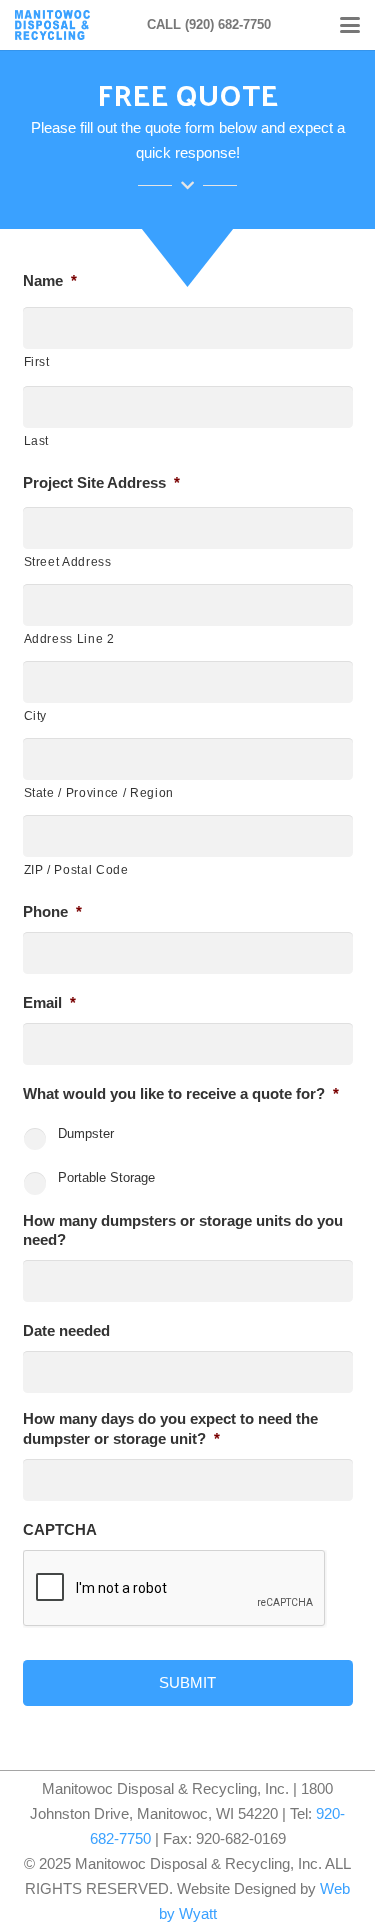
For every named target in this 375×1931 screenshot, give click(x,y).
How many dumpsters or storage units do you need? (183, 1230)
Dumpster (86, 1133)
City (36, 716)
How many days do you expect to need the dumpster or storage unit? (170, 1428)
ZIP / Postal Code (76, 870)
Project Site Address (101, 482)
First (37, 362)
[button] (350, 25)
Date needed (66, 1330)
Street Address (68, 562)
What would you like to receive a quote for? (181, 1093)
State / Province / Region (99, 793)
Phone (52, 911)
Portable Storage (106, 1177)
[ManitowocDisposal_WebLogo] (52, 25)
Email (49, 1002)
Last (37, 441)
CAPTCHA (60, 1529)
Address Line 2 (69, 639)
